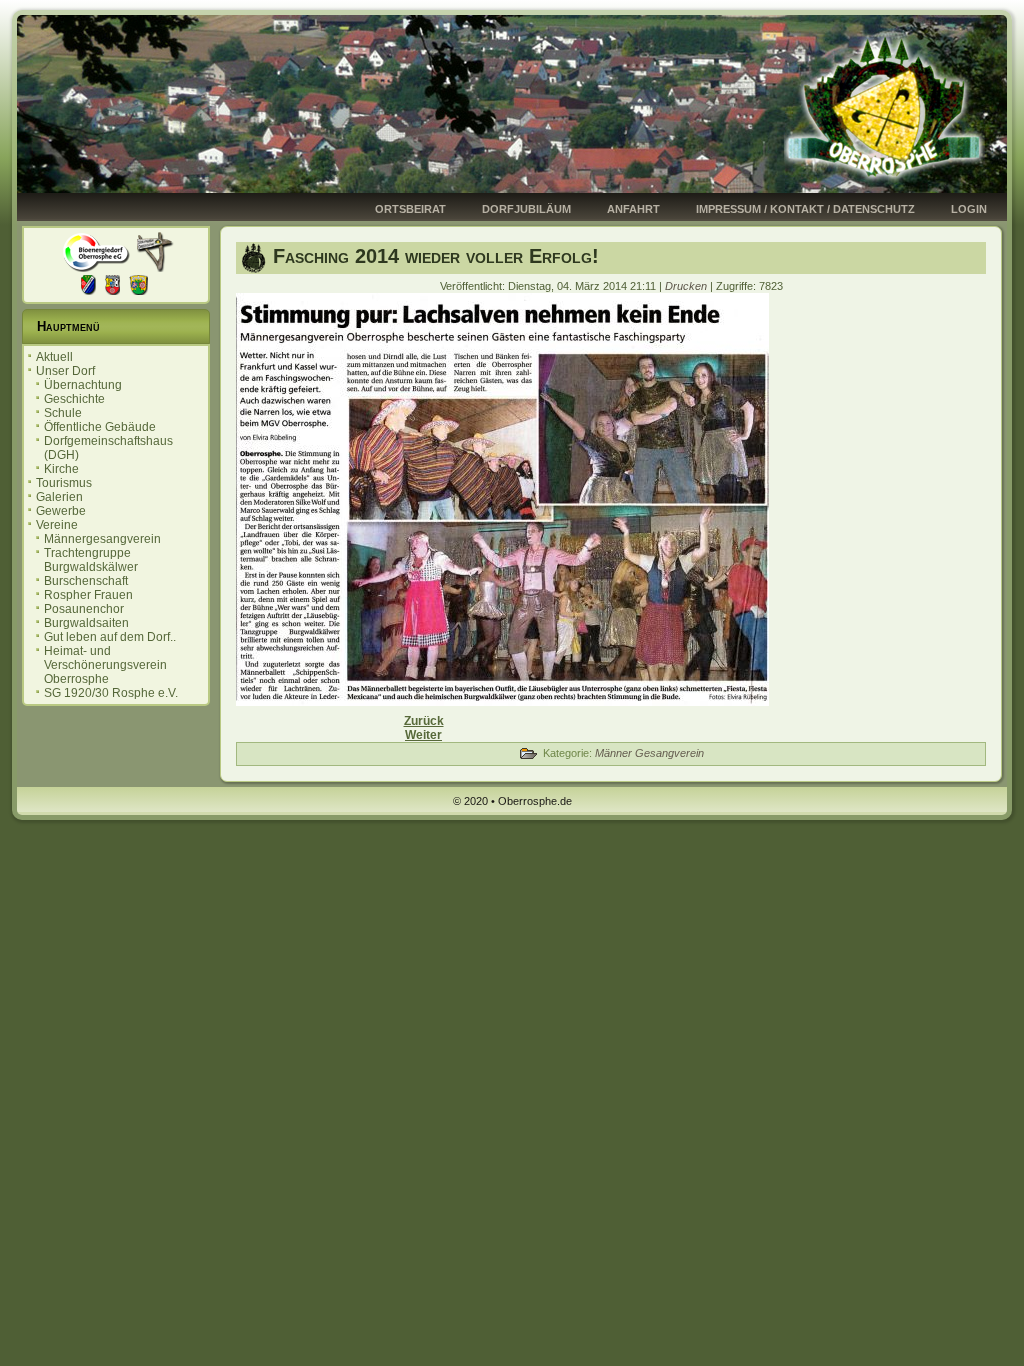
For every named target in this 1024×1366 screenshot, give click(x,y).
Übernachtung (83, 385)
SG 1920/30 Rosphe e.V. (111, 693)
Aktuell (54, 357)
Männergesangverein (102, 539)
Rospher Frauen (88, 595)
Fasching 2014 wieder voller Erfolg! (436, 256)
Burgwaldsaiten (86, 623)
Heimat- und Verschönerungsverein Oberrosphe (105, 665)
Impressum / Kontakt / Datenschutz (805, 209)
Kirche (61, 469)
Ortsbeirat (410, 209)
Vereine (57, 525)
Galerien (59, 497)
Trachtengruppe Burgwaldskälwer (91, 560)
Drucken (687, 286)
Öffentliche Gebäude (100, 427)
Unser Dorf (65, 371)
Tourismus (64, 483)
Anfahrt (633, 209)
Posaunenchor (84, 609)
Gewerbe (61, 511)
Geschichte (74, 399)
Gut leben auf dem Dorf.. (110, 637)
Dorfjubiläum (526, 209)
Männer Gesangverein (649, 753)
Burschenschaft (86, 581)
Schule (63, 413)
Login (969, 209)
